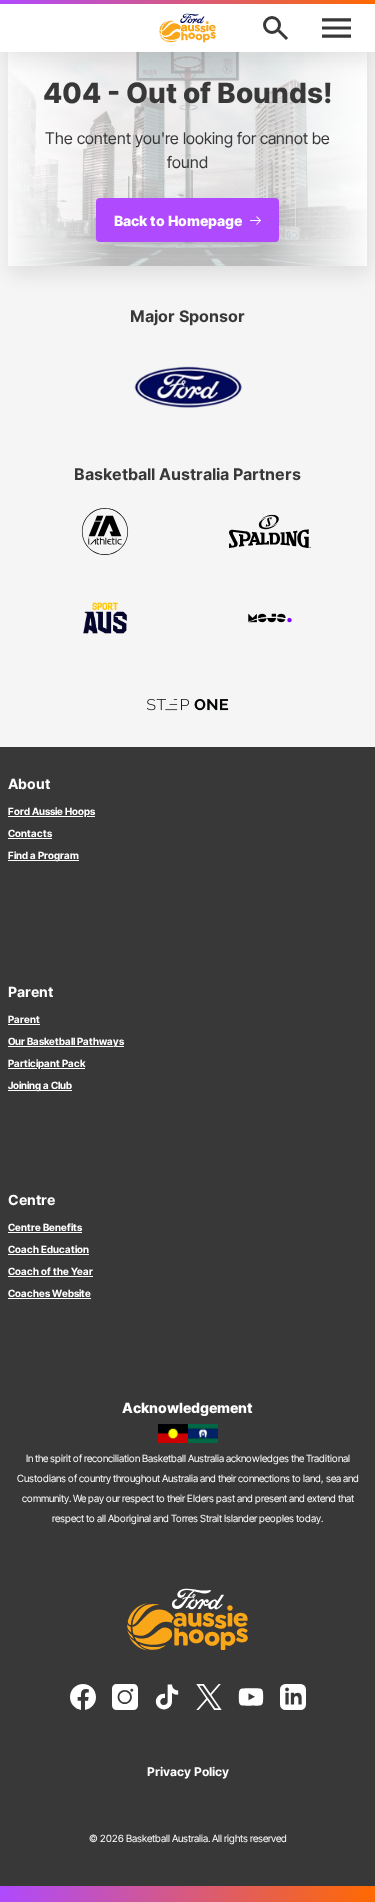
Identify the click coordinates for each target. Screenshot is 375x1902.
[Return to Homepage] (188, 28)
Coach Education (48, 1249)
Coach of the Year (50, 1271)
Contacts (30, 833)
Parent (24, 1019)
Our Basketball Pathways (66, 1041)
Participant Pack (46, 1063)
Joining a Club (40, 1085)
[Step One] (187, 704)
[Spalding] (270, 531)
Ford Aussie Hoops (51, 811)
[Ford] (188, 387)
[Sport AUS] (105, 618)
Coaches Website (49, 1293)
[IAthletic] (105, 531)
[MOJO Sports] (270, 618)
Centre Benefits (45, 1227)
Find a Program (43, 855)
